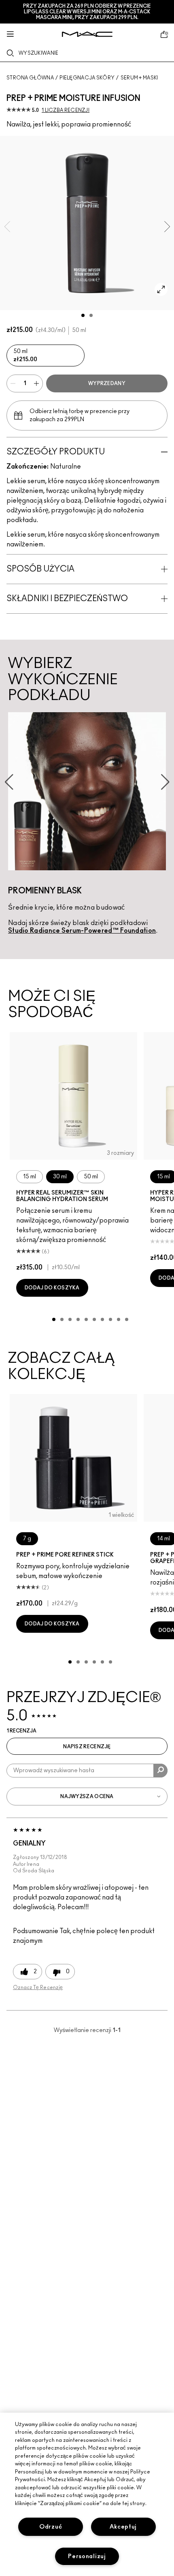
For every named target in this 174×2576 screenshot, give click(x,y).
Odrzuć (51, 2527)
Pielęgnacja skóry (87, 78)
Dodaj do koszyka (52, 1288)
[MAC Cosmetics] (87, 34)
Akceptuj (123, 2527)
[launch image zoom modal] (161, 289)
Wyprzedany (107, 383)
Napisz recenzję (87, 1747)
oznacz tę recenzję (38, 1987)
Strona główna (30, 78)
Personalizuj (87, 2556)
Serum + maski (139, 78)
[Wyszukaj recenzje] (160, 1771)
